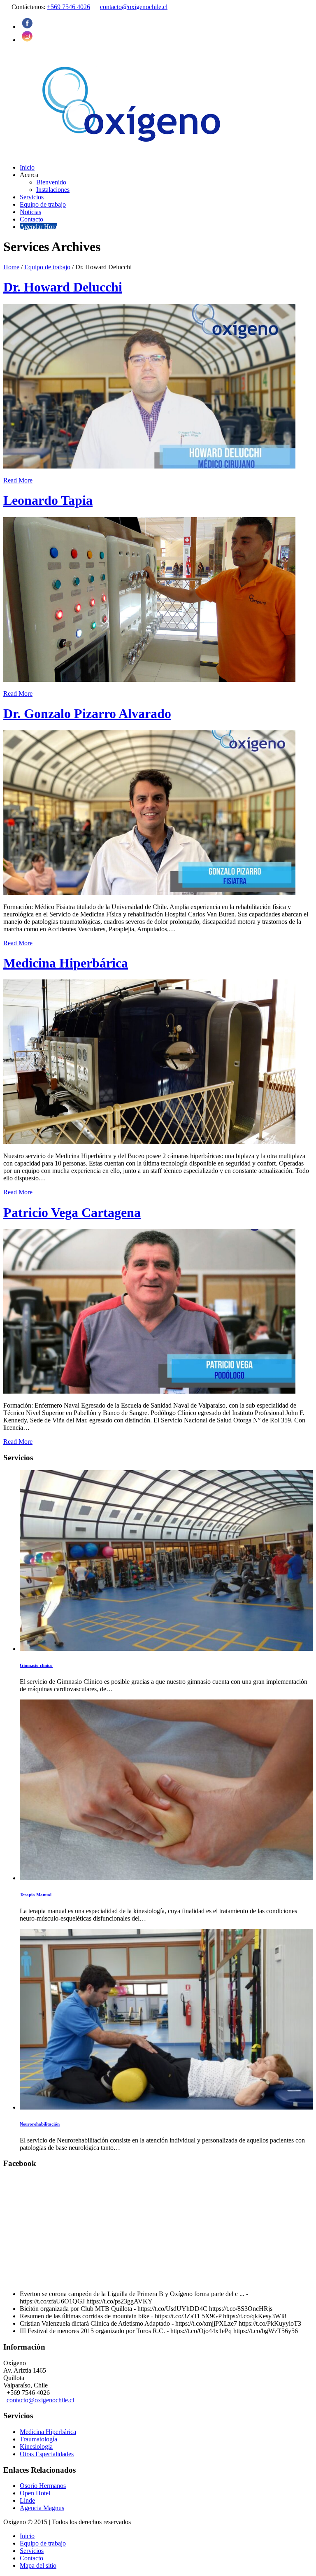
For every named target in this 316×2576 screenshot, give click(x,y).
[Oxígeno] (134, 153)
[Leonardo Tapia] (149, 680)
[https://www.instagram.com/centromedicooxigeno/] (27, 40)
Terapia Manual (36, 1895)
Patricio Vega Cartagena (72, 1212)
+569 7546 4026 (69, 7)
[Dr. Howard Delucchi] (149, 466)
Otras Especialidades (47, 2454)
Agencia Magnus (42, 2508)
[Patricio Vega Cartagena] (149, 1391)
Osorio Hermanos (43, 2486)
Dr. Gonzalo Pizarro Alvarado (87, 713)
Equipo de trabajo (47, 267)
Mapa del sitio (38, 2566)
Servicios (32, 2551)
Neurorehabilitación (40, 2124)
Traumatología (38, 2439)
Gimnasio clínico (36, 1665)
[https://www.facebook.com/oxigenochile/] (27, 27)
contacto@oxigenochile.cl (134, 7)
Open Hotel (35, 2493)
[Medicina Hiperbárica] (149, 1142)
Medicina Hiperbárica (66, 963)
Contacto (31, 2558)
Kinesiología (36, 2447)
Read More (18, 480)
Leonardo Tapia (48, 500)
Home (11, 267)
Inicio (27, 2536)
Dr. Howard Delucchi (63, 287)
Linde (27, 2500)
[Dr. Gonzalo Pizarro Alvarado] (149, 893)
